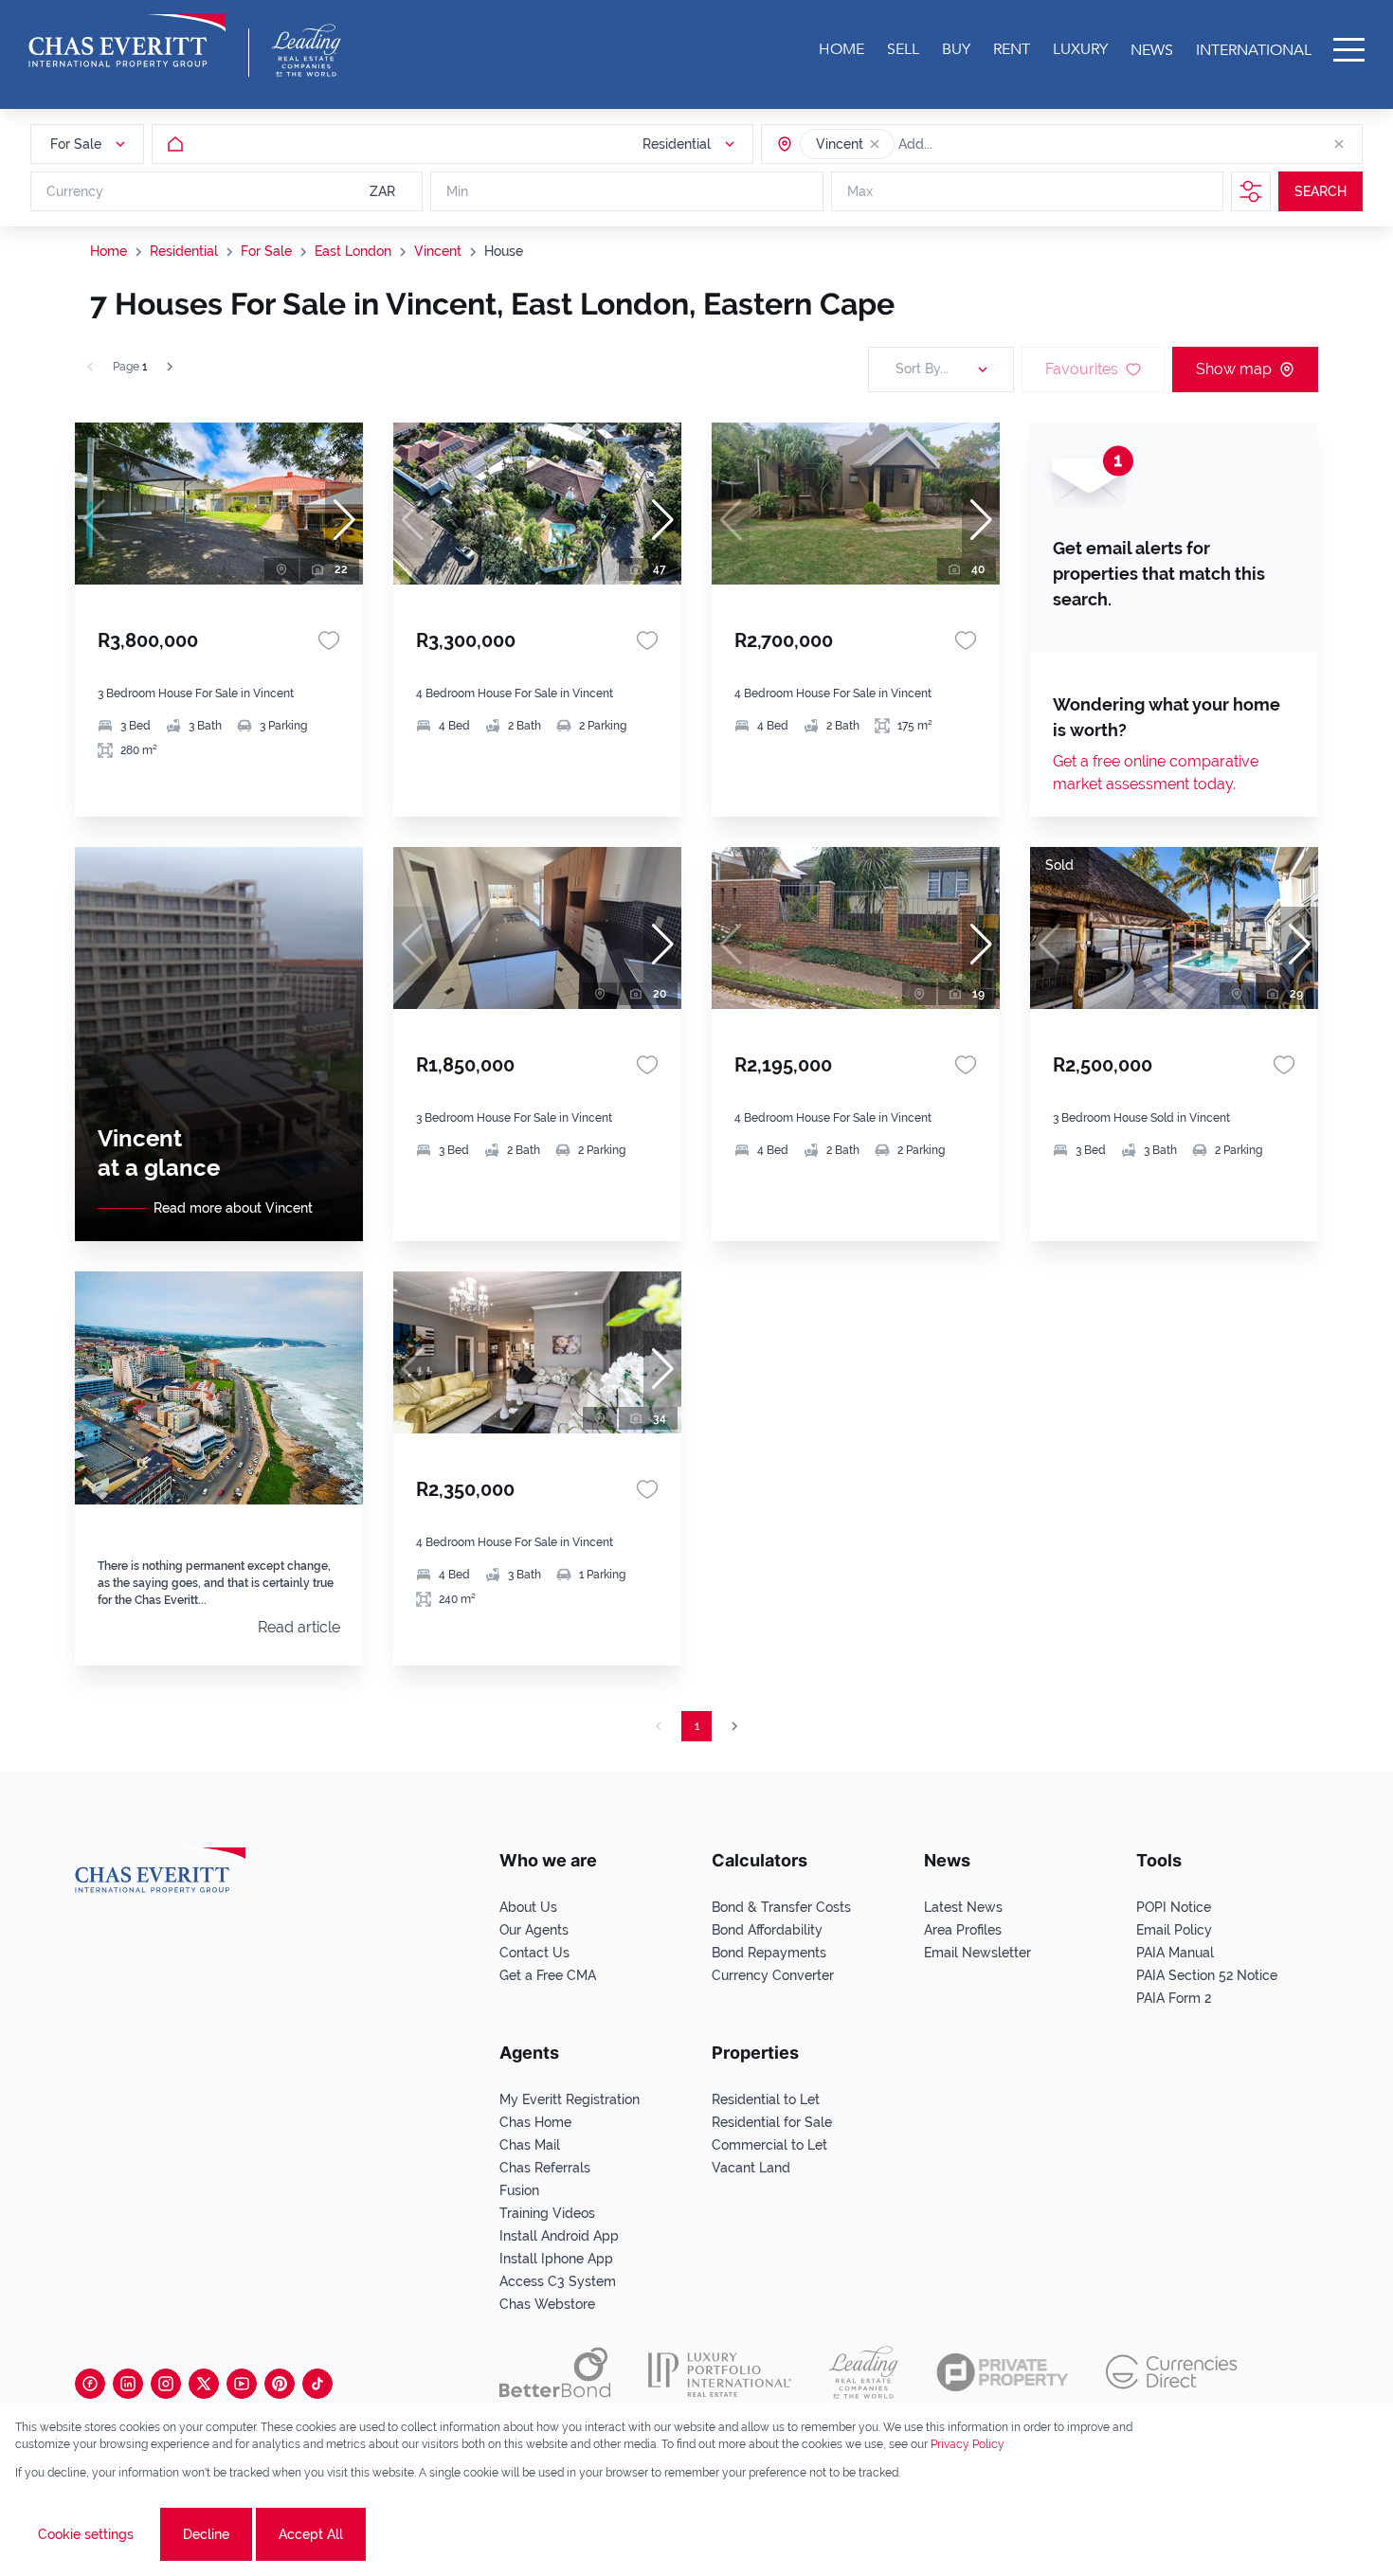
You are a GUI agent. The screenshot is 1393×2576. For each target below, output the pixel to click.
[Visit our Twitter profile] (204, 2384)
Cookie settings (86, 2534)
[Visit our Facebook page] (90, 2384)
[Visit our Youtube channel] (242, 2384)
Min (457, 191)
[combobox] (971, 144)
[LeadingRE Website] (864, 2372)
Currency (75, 191)
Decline (206, 2534)
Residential (184, 251)
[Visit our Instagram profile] (166, 2384)
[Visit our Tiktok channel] (317, 2384)
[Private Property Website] (1002, 2372)
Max (860, 191)
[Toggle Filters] (1251, 191)
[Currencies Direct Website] (1172, 2372)
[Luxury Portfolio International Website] (720, 2372)
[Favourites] (329, 640)
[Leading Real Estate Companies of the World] (307, 50)
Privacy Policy (968, 2444)
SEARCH (1321, 191)
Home (109, 251)
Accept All (311, 2534)
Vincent (438, 251)
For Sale (266, 251)
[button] (875, 144)
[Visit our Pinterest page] (280, 2384)
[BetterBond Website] (555, 2372)
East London (353, 251)
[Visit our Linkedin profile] (128, 2384)
